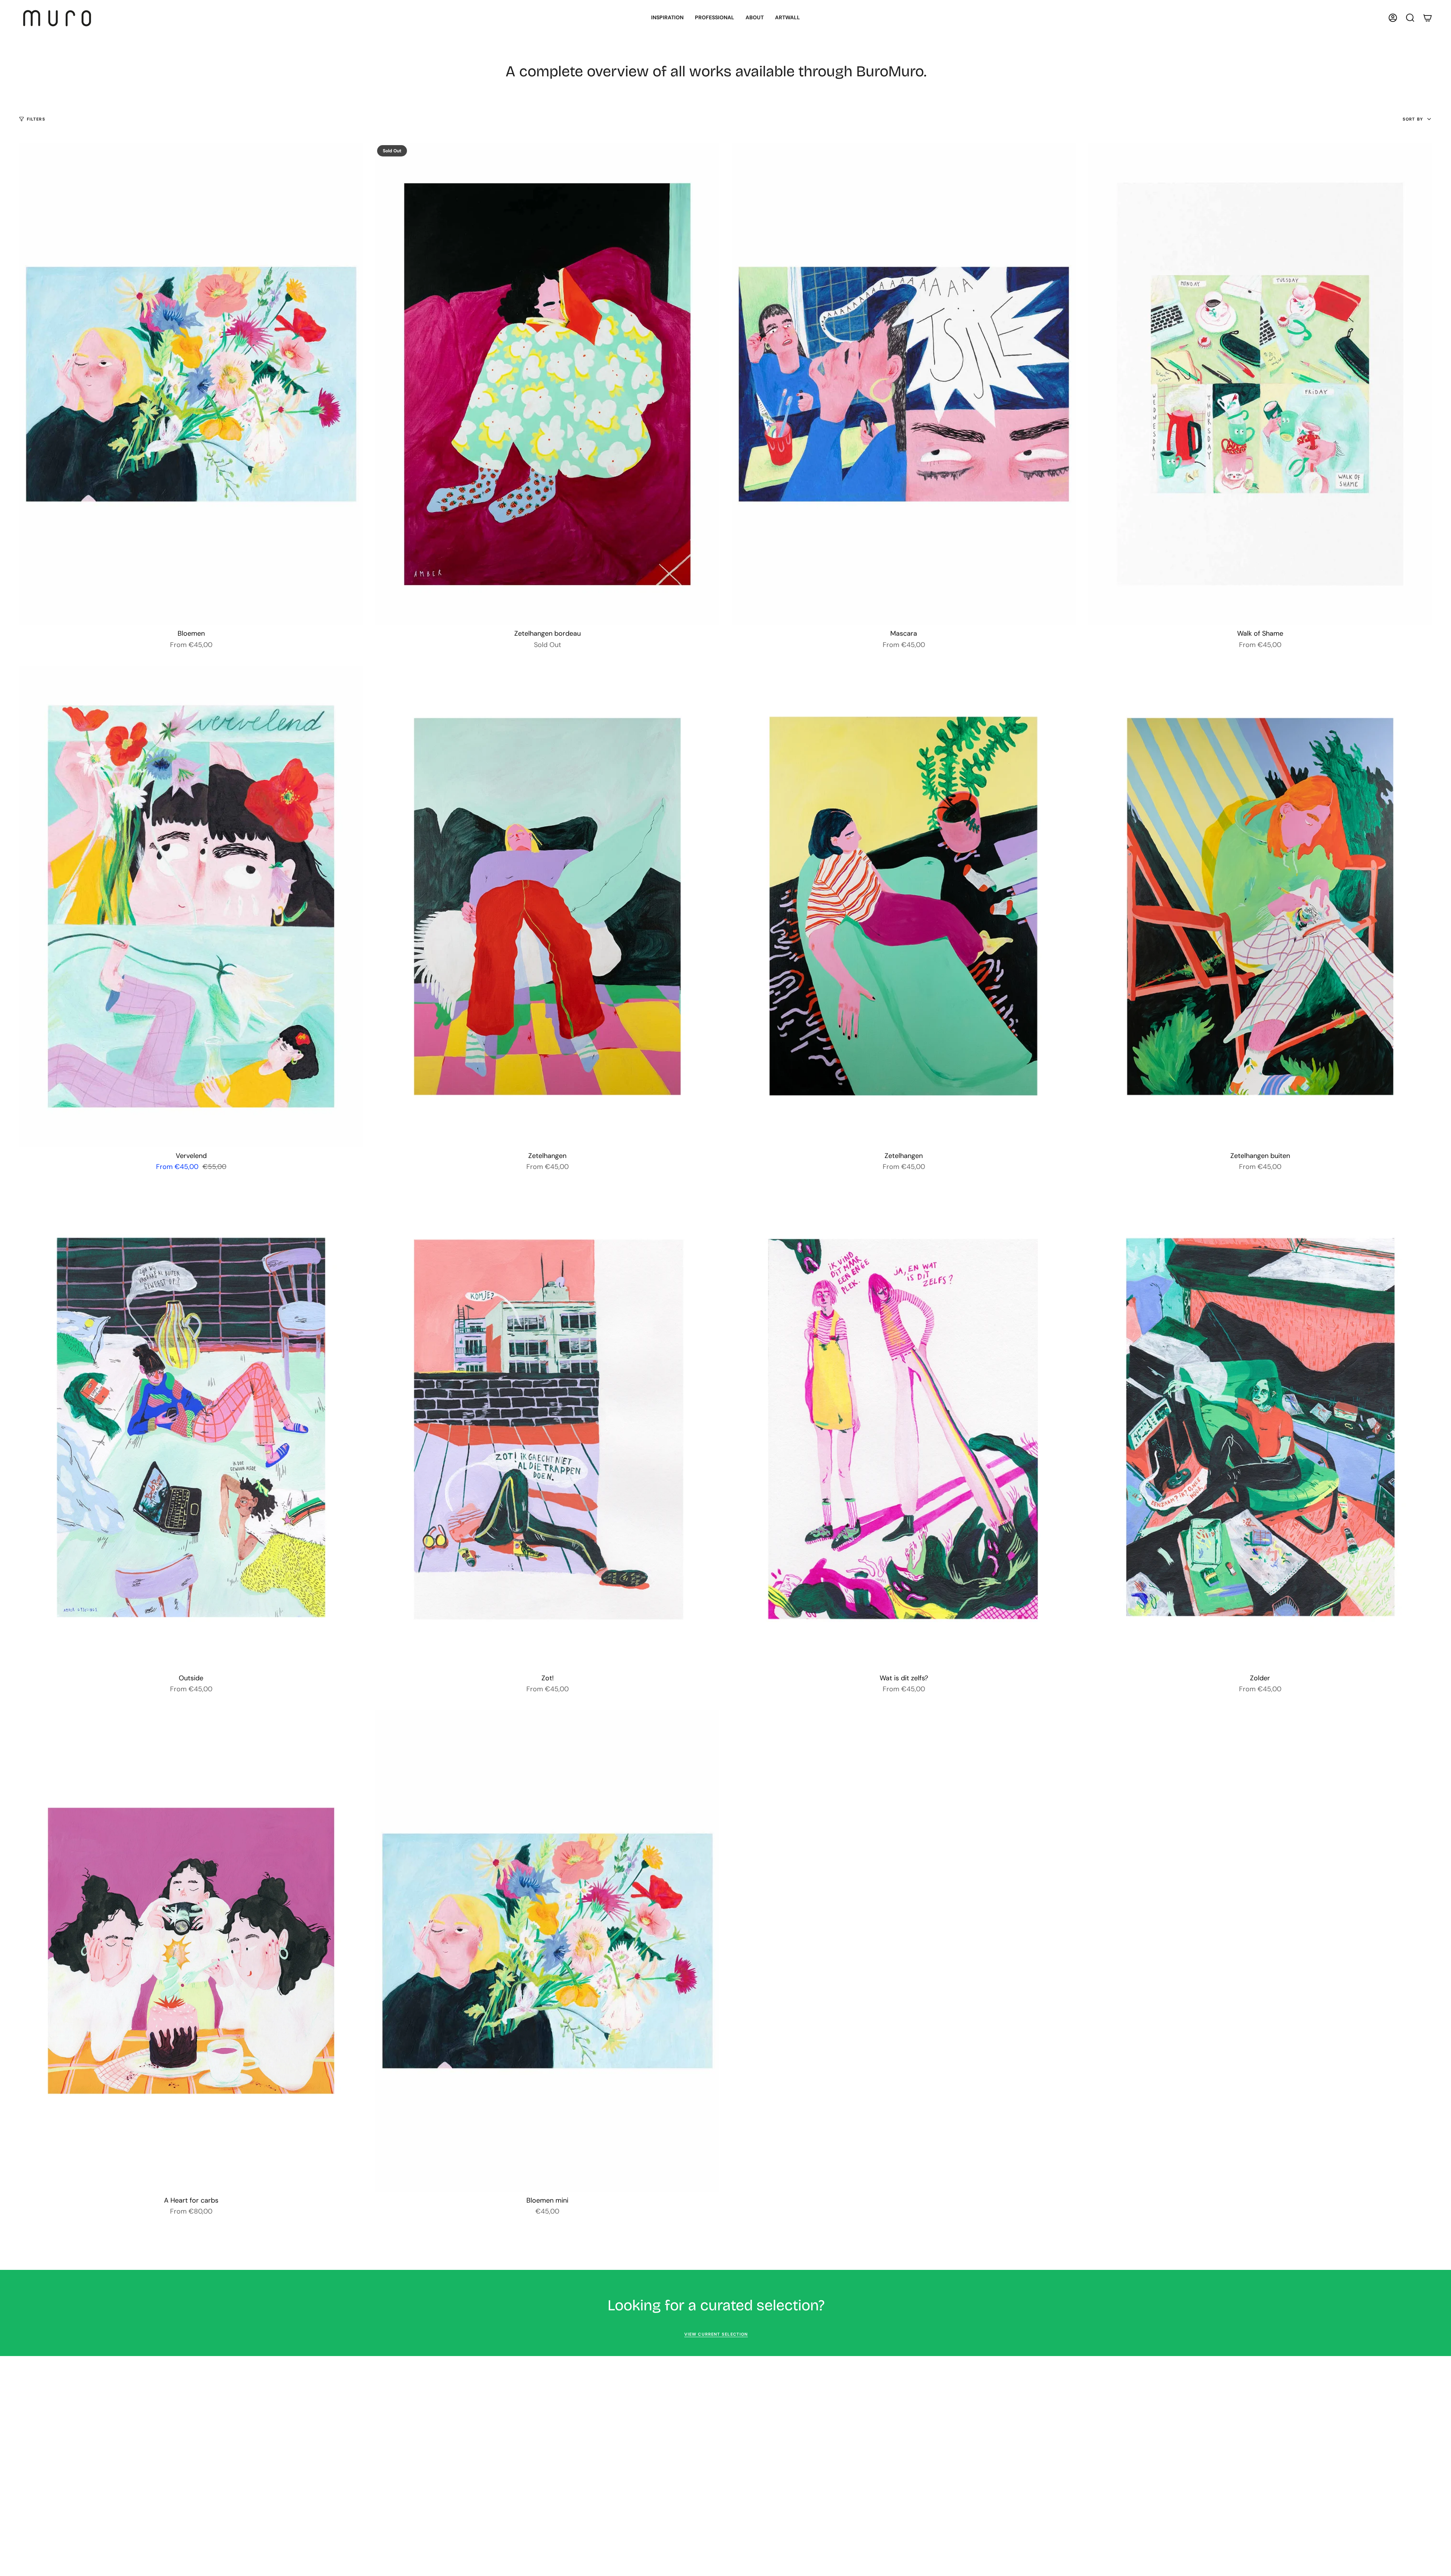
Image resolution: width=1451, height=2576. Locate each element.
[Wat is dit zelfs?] (904, 1429)
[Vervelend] (191, 906)
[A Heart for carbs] (191, 1951)
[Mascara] (904, 384)
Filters (36, 119)
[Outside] (191, 1429)
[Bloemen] (191, 384)
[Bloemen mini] (547, 1951)
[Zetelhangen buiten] (1260, 906)
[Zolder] (1260, 1429)
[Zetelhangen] (547, 906)
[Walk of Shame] (1260, 384)
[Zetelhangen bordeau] (547, 384)
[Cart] (1428, 18)
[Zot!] (547, 1429)
